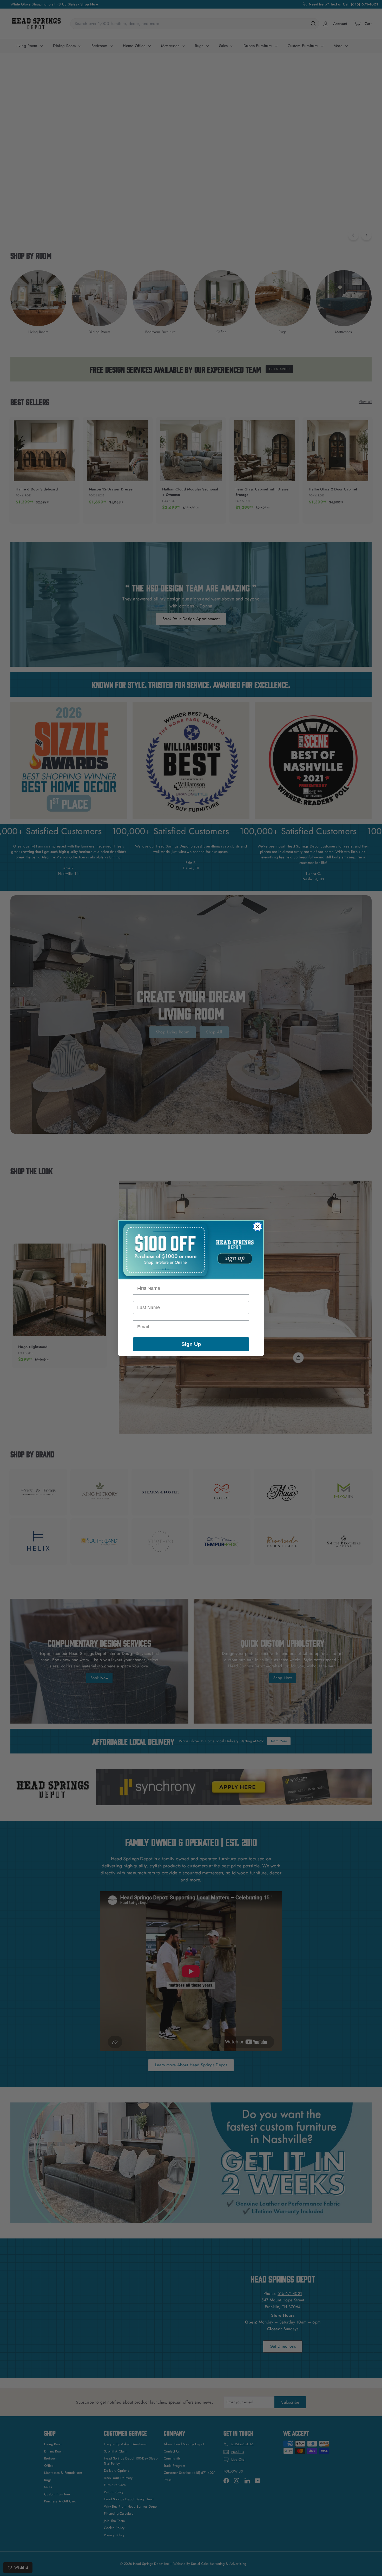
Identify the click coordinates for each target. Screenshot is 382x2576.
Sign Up (191, 1344)
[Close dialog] (258, 1226)
